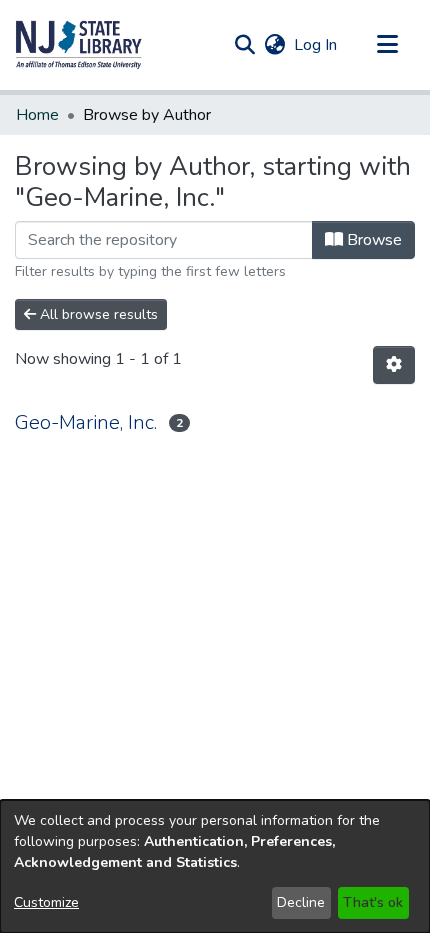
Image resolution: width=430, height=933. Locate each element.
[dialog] (215, 866)
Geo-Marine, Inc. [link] (86, 422)
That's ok (373, 902)
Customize (46, 902)
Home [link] (37, 115)
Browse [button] (372, 240)
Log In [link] (316, 45)
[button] (79, 45)
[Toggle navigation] (387, 45)
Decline (301, 902)
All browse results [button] (97, 314)
